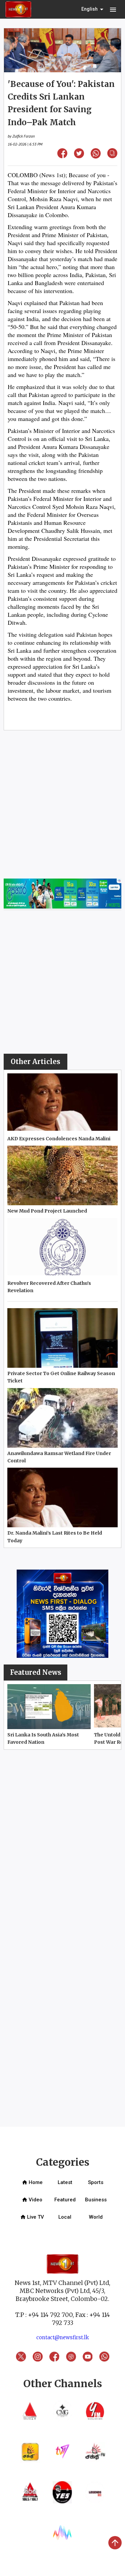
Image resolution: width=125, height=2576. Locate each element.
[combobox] (93, 9)
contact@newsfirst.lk (63, 2337)
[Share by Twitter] (79, 156)
